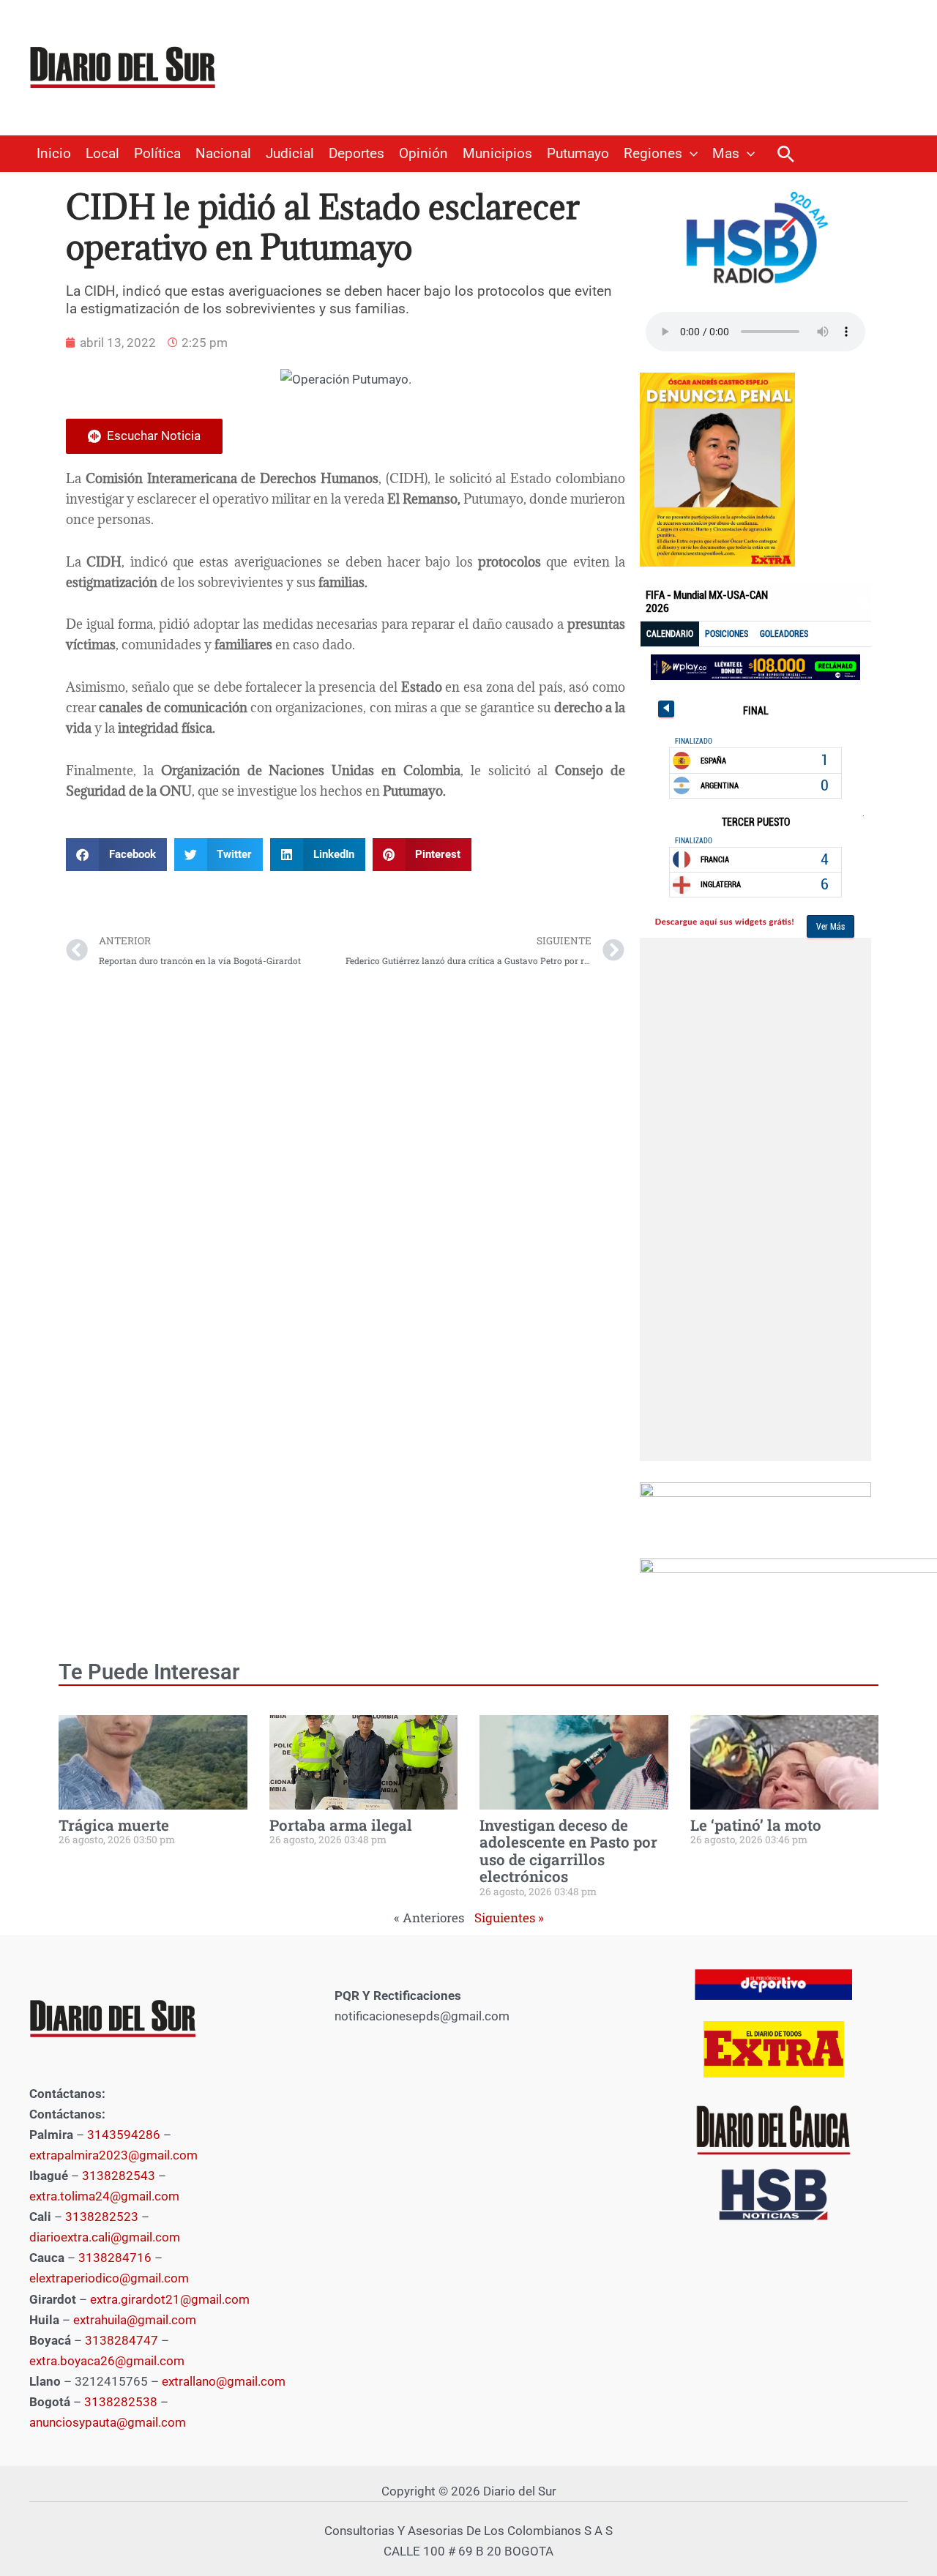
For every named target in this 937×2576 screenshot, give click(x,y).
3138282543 (119, 2176)
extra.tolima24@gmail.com (104, 2196)
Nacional (223, 154)
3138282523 (102, 2217)
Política (157, 154)
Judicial (290, 154)
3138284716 (115, 2258)
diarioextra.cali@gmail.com (105, 2237)
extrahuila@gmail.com (135, 2320)
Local (102, 154)
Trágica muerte (114, 1825)
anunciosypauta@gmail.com (108, 2422)
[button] (690, 154)
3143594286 (124, 2135)
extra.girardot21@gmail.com (170, 2299)
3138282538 (121, 2402)
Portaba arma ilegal (341, 1825)
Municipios (497, 154)
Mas (726, 154)
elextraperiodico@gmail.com (109, 2278)
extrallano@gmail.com (224, 2381)
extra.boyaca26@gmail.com (107, 2361)
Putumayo (578, 154)
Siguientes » (509, 1918)
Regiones (653, 154)
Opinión (423, 154)
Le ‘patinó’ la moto (756, 1825)
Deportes (356, 154)
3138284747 (122, 2340)
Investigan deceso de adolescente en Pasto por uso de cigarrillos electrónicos (568, 1851)
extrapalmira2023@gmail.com (113, 2155)
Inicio (54, 154)
